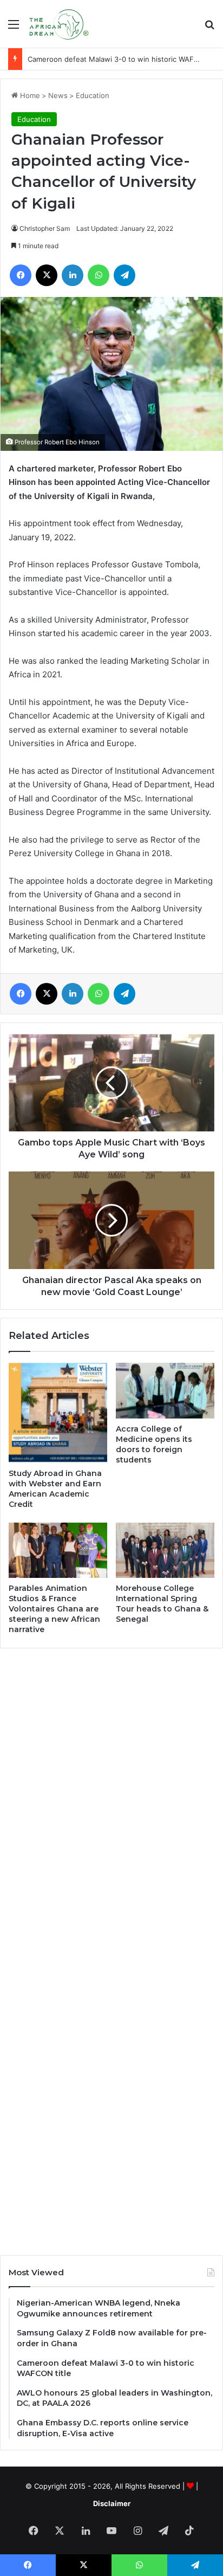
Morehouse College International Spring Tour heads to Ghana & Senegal (162, 1604)
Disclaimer (112, 2503)
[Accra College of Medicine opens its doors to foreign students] (165, 1391)
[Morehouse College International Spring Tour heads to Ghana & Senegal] (165, 1551)
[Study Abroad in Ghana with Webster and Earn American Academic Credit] (58, 1413)
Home (29, 95)
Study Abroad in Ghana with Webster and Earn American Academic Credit (55, 1489)
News (58, 95)
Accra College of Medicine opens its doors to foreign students (154, 1444)
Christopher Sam (45, 228)
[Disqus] (111, 1803)
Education (93, 95)
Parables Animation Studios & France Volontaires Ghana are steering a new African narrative (54, 1609)
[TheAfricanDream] (58, 24)
